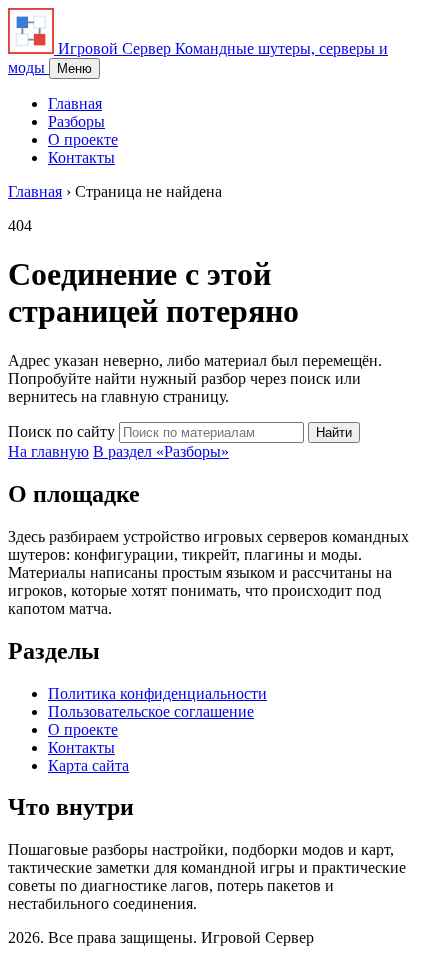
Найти (334, 432)
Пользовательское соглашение (151, 711)
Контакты (81, 157)
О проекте (83, 139)
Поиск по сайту (61, 431)
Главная (75, 103)
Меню (74, 68)
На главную (48, 451)
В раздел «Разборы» (161, 451)
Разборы (76, 121)
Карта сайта (88, 765)
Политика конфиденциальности (157, 693)
